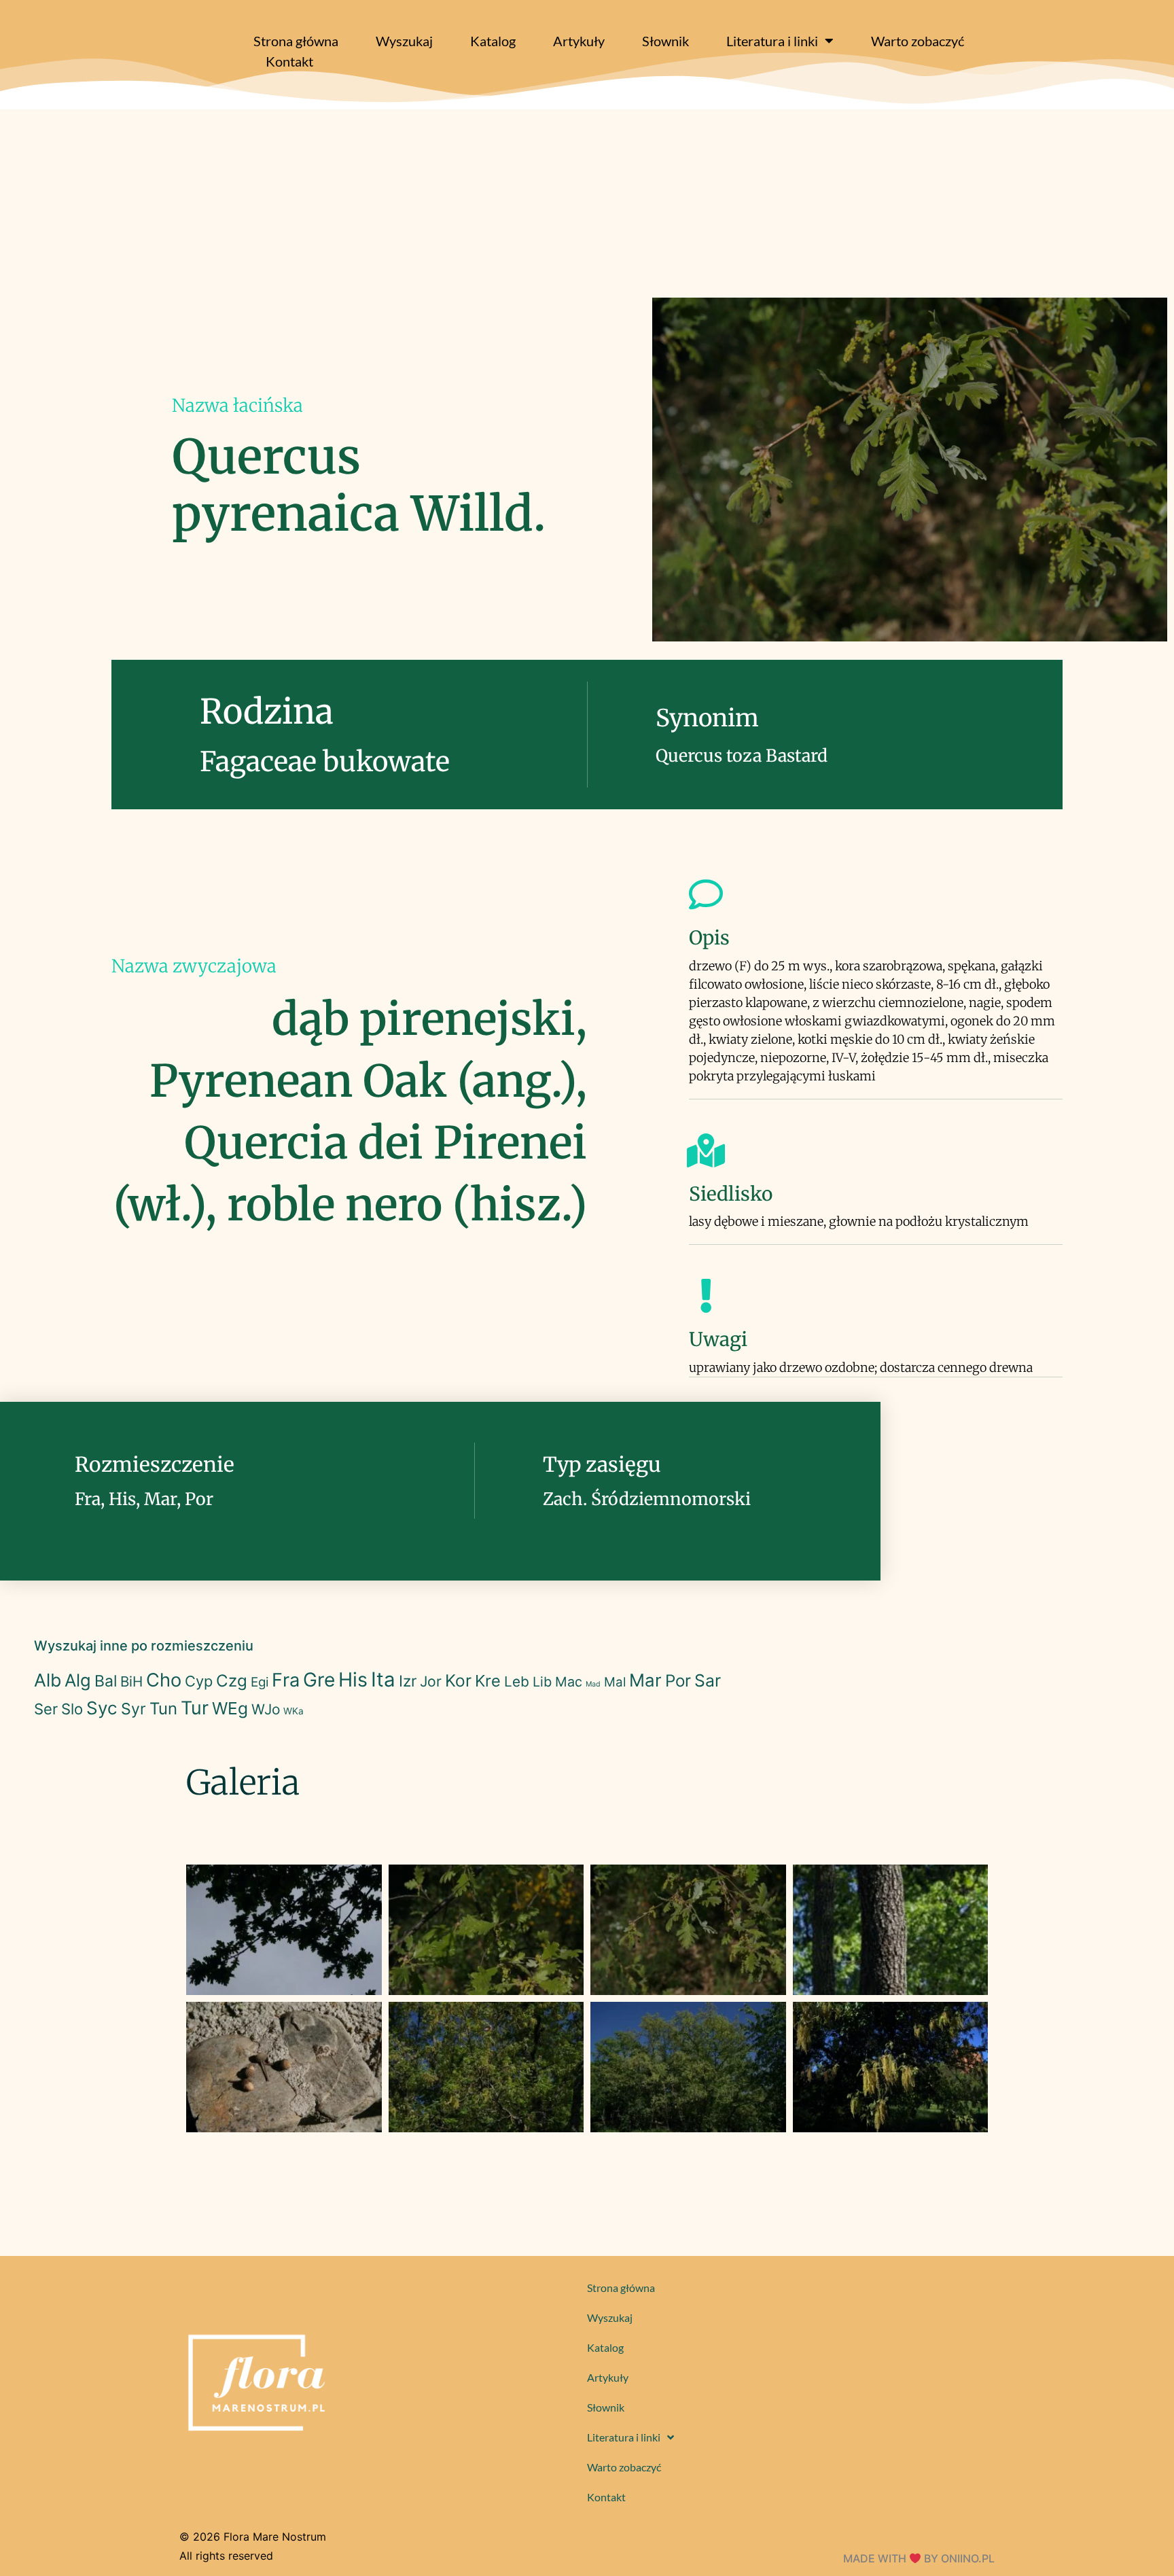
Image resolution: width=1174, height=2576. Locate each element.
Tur (195, 1708)
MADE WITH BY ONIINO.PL (919, 2558)
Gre (319, 1680)
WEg (230, 1708)
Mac (569, 1682)
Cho (164, 1680)
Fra (286, 1680)
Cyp (199, 1681)
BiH (131, 1681)
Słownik (665, 41)
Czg (232, 1681)
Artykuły (579, 41)
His (353, 1679)
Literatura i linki (772, 41)
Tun (163, 1709)
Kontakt (289, 61)
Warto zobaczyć (918, 41)
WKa (293, 1711)
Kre (488, 1681)
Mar (645, 1680)
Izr (408, 1681)
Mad (593, 1684)
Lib (542, 1682)
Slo (72, 1709)
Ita (383, 1679)
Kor (458, 1680)
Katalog (493, 41)
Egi (260, 1682)
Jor (431, 1681)
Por (678, 1681)
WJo (266, 1709)
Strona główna (296, 41)
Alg (78, 1680)
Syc (102, 1708)
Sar (708, 1680)
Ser (46, 1709)
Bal (106, 1681)
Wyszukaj (404, 41)
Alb (48, 1680)
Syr (134, 1709)
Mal (615, 1682)
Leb (517, 1681)
